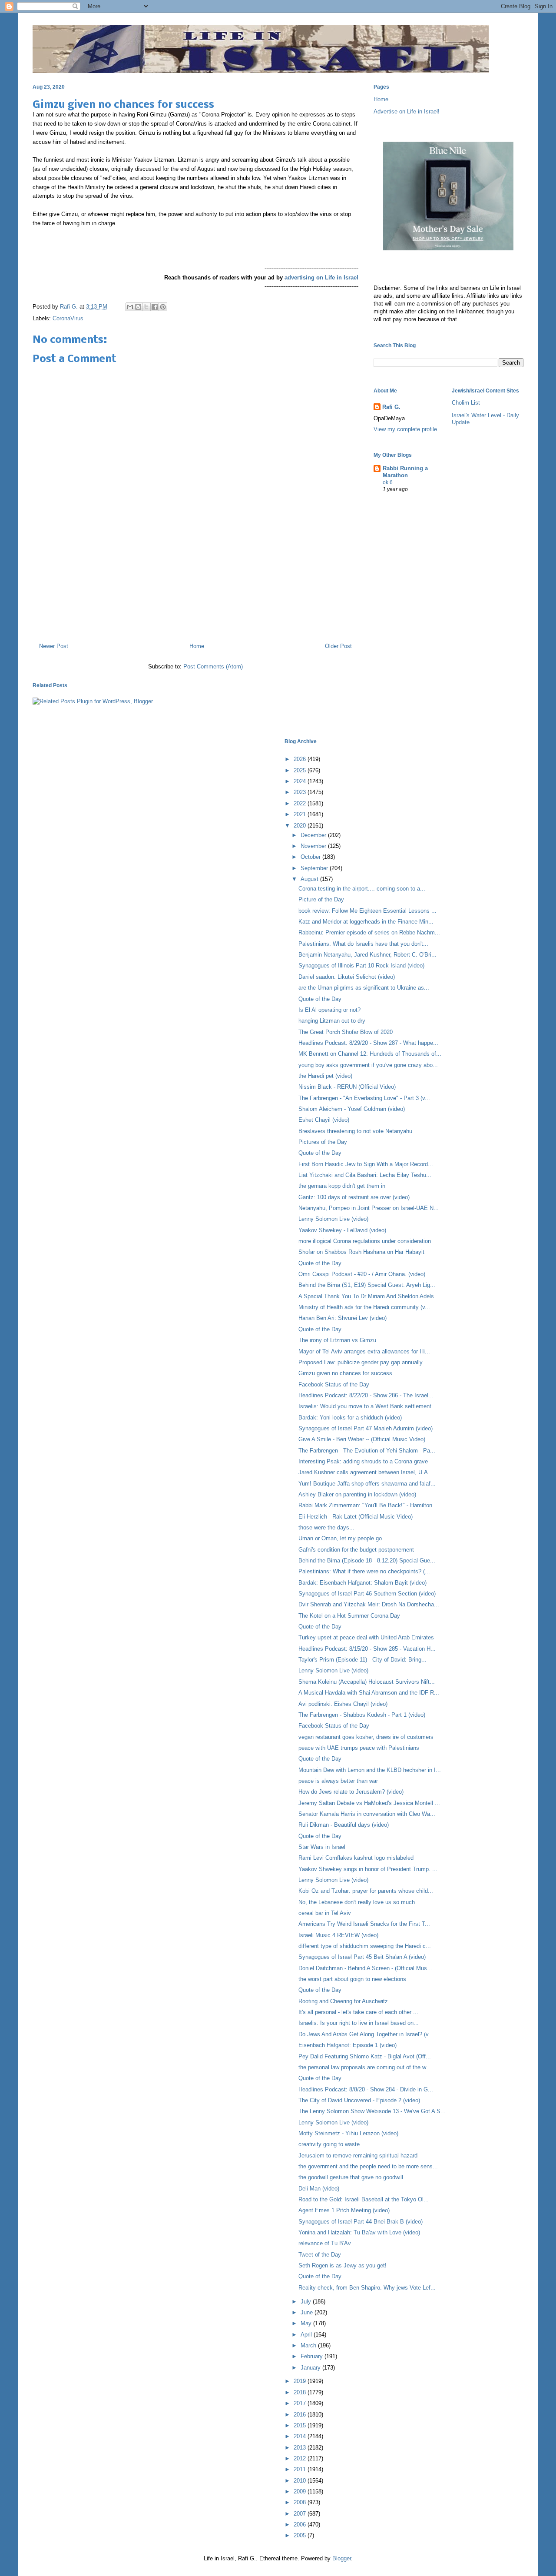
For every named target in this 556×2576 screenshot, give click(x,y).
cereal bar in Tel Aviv (325, 1913)
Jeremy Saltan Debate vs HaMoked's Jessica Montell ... (369, 1803)
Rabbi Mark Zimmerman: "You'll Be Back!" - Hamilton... (368, 1505)
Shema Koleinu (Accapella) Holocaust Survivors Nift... (367, 1682)
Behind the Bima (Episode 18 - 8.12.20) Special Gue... (367, 1561)
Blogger (342, 2558)
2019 (301, 2381)
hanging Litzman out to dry (332, 1021)
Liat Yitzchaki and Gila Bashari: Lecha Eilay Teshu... (365, 1175)
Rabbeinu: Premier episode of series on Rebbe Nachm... (369, 932)
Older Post (338, 646)
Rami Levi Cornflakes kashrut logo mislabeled (356, 1858)
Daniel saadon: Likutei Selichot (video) (347, 977)
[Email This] (130, 307)
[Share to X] (146, 307)
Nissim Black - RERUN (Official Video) (347, 1087)
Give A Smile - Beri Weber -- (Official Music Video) (362, 1439)
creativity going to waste (329, 2144)
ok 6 (388, 482)
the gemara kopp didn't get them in (342, 1186)
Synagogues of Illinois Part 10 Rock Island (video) (361, 966)
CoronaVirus (68, 318)
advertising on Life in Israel (321, 278)
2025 (301, 770)
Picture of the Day (321, 899)
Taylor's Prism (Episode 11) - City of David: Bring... (362, 1660)
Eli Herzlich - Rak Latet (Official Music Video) (356, 1517)
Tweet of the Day (320, 2255)
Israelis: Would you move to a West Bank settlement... (367, 1406)
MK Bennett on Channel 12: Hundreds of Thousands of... (370, 1054)
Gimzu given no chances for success (345, 1373)
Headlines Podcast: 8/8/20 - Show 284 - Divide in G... (366, 2089)
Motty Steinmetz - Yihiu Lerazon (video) (348, 2133)
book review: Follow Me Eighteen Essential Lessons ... (367, 911)
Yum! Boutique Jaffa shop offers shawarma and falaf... (367, 1484)
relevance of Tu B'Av (325, 2243)
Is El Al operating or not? (329, 1010)
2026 (301, 759)
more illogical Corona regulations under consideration (365, 1241)
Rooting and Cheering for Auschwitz (343, 2001)
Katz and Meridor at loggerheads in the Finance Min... (366, 922)
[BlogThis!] (138, 307)
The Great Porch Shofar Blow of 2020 (346, 1032)
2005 (301, 2535)
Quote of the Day (320, 999)
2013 (301, 2448)
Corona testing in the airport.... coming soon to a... (362, 889)
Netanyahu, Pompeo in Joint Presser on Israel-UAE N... (369, 1208)
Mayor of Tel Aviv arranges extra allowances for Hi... (364, 1351)
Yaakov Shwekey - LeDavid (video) (342, 1230)
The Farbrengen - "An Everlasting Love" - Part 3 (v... (364, 1098)
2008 (301, 2502)
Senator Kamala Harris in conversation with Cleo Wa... (367, 1814)
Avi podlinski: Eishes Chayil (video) (343, 1704)
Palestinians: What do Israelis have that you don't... (363, 944)
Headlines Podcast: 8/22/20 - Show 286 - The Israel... (366, 1395)
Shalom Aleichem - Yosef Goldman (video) (352, 1109)
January (311, 2368)
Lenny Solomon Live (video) (333, 1219)
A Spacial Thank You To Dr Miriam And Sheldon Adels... (369, 1296)
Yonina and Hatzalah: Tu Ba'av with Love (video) (359, 2232)
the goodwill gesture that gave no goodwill (351, 2177)
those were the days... (326, 1527)
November (314, 846)
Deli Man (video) (319, 2189)
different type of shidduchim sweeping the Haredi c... (365, 1946)
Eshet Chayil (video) (324, 1120)
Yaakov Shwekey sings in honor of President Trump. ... (368, 1869)
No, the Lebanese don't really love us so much (357, 1902)
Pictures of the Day (323, 1142)
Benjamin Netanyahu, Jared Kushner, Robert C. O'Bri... (367, 955)
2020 (301, 826)
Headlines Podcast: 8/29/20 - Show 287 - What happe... (368, 1043)
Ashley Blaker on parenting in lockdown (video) (357, 1494)
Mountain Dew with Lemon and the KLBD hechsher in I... (370, 1770)
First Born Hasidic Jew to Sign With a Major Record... (366, 1164)
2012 (301, 2458)
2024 (301, 781)
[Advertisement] (195, 598)
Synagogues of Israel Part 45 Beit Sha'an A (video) (362, 1957)
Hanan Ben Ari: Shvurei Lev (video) (343, 1318)
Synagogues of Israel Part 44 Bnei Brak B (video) (361, 2222)
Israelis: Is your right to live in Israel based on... (359, 2023)
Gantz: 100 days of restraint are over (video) (354, 1197)
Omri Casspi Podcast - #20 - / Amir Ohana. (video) (362, 1274)
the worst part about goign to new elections (352, 1979)
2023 (301, 792)
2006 (301, 2524)
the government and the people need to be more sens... (368, 2166)
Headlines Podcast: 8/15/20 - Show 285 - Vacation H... (367, 1649)
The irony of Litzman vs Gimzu (337, 1340)
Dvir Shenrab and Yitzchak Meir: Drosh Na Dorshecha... (369, 1604)
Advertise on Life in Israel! (407, 111)
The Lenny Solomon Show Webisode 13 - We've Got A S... (372, 2111)
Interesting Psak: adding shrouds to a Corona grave (363, 1461)
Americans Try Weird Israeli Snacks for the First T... (364, 1924)
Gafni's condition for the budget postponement (356, 1550)
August (310, 879)
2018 (301, 2392)
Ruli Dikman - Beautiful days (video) (344, 1825)
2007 (301, 2514)
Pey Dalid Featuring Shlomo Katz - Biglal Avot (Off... (365, 2056)
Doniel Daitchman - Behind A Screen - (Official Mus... (365, 1968)
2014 (301, 2436)
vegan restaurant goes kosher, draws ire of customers (366, 1737)
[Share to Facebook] (155, 307)
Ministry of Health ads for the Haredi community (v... (364, 1307)
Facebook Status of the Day (334, 1384)
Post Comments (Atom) (213, 666)
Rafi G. (70, 307)
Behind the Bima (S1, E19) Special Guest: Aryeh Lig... (367, 1285)
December (314, 835)
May (307, 2323)
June (308, 2312)
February (313, 2356)
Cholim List (466, 403)
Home (197, 646)
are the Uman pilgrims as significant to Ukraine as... (364, 988)
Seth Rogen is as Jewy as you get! (343, 2265)
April (307, 2335)
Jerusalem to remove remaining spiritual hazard (358, 2156)
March (309, 2345)
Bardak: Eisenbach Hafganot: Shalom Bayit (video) (362, 1583)
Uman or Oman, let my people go (340, 1538)
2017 (301, 2403)
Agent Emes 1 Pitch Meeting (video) (344, 2210)
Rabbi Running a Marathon (405, 472)
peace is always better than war (338, 1781)
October (311, 857)
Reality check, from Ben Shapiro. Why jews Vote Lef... (367, 2288)
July (307, 2302)
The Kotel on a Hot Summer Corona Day (349, 1616)
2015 (301, 2425)
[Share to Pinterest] (163, 307)
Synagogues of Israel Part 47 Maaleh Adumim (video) (366, 1428)
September (315, 868)
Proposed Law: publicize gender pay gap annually (361, 1362)
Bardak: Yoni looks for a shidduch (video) (350, 1418)
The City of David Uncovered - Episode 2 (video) (359, 2100)
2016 (301, 2415)
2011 (301, 2469)
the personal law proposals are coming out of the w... (365, 2067)
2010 (301, 2481)
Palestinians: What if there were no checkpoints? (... (364, 1571)
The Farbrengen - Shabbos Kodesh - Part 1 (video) (362, 1715)
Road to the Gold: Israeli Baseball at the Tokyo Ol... (364, 2199)
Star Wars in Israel (322, 1847)
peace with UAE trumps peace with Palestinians (359, 1748)
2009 (301, 2491)
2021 (301, 814)
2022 (301, 803)
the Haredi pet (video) (325, 1076)
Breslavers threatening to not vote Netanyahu (355, 1131)
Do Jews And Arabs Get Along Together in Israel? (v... (366, 2034)
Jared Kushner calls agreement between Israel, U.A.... (367, 1472)
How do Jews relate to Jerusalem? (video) (351, 1792)
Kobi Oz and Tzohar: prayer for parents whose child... (366, 1891)
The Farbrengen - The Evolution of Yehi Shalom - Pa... (367, 1451)
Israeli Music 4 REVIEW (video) (338, 1935)
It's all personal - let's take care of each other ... (358, 2012)
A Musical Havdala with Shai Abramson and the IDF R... (369, 1693)
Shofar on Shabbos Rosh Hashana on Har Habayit (361, 1252)
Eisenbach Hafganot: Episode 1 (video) (347, 2045)
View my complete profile (405, 429)
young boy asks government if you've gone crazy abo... (368, 1065)
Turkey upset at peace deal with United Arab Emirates (366, 1637)
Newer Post (54, 646)
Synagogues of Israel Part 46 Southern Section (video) (367, 1594)
